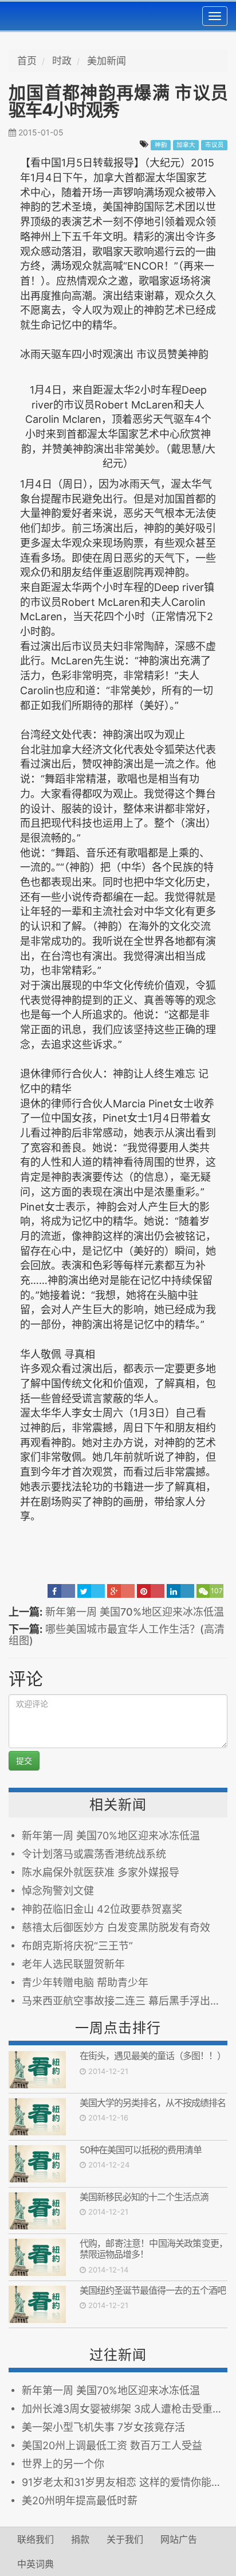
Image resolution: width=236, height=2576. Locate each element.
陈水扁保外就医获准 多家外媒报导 (101, 1872)
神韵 (161, 145)
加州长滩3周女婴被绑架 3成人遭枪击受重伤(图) (125, 2409)
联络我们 (36, 2539)
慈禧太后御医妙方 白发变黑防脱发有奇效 (116, 1927)
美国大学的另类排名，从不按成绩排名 (153, 2103)
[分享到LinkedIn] (180, 1591)
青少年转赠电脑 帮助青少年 (85, 1982)
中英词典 (36, 2564)
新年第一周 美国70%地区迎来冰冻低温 (135, 1612)
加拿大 (186, 145)
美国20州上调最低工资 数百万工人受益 (112, 2445)
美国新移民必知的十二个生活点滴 (144, 2197)
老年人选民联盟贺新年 (73, 1964)
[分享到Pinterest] (151, 1591)
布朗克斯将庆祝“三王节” (77, 1946)
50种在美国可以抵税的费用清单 (141, 2150)
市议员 (215, 145)
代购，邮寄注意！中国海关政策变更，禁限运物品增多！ (154, 2249)
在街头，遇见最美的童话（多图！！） (153, 2056)
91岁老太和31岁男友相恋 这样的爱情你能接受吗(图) (125, 2482)
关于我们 (125, 2539)
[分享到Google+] (121, 1591)
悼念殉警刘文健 (58, 1891)
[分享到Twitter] (91, 1591)
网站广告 (179, 2539)
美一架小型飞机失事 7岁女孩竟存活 (106, 2427)
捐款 (80, 2539)
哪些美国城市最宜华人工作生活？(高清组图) (117, 1635)
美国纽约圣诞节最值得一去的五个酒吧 (153, 2290)
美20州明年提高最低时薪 (80, 2501)
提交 (24, 1760)
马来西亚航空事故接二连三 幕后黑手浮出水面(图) (125, 2001)
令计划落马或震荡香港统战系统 (94, 1854)
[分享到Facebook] (61, 1591)
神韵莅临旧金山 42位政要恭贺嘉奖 (102, 1909)
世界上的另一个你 (63, 2464)
